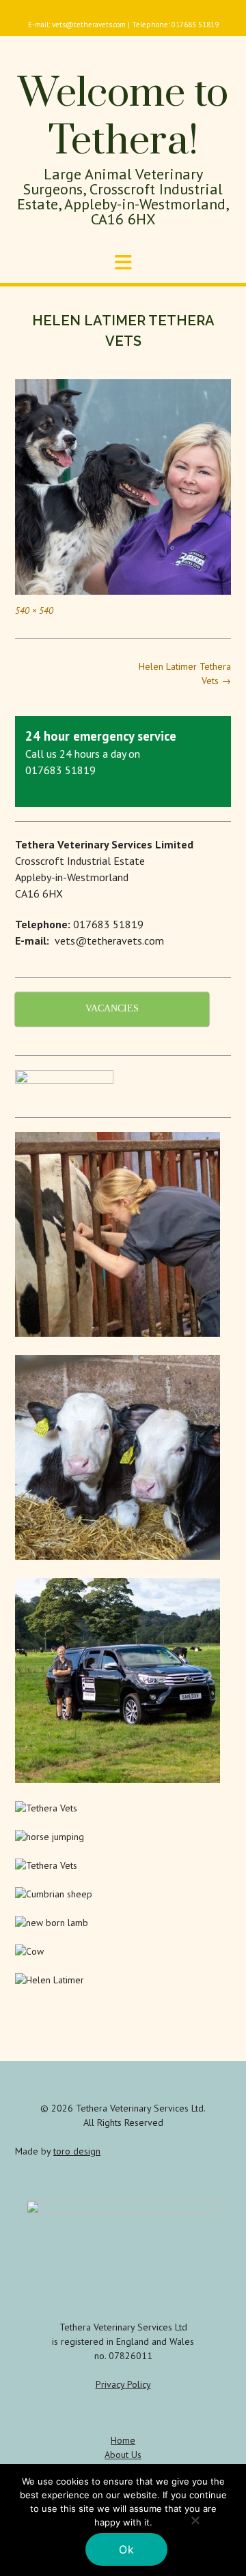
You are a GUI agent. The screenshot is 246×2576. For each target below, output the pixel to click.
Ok (126, 2549)
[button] (123, 263)
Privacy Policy (123, 2384)
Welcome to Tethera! (123, 118)
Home (123, 2440)
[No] (195, 2520)
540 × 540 (34, 610)
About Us (123, 2455)
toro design (77, 2151)
